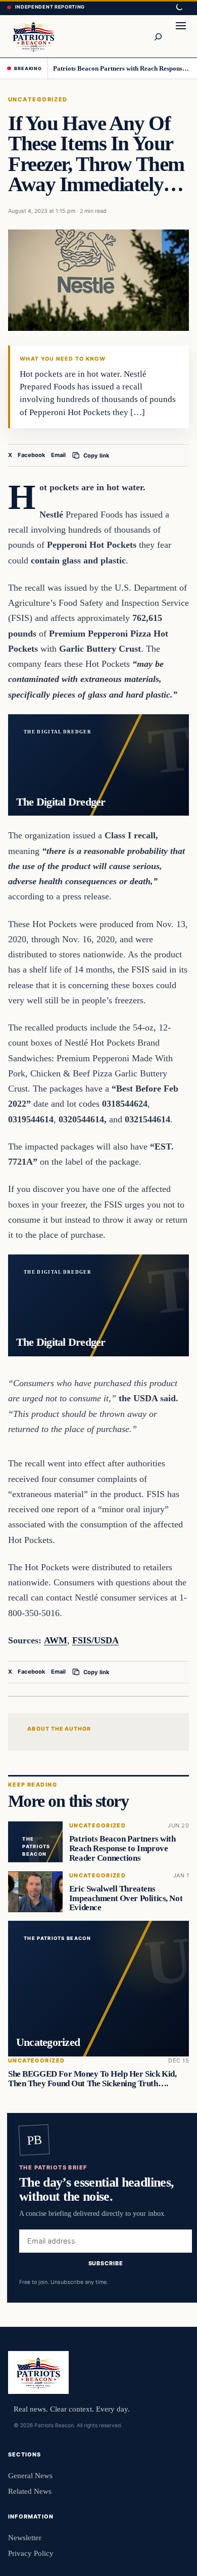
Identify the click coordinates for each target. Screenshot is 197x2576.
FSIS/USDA (95, 1640)
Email (58, 455)
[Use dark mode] (179, 8)
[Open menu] (181, 36)
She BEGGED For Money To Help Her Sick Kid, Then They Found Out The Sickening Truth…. (92, 2079)
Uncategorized (38, 99)
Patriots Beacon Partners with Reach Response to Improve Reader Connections (121, 68)
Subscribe (106, 2263)
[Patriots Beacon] (34, 36)
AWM (56, 1640)
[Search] (158, 36)
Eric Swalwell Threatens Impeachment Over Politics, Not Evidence (126, 1898)
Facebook (32, 455)
